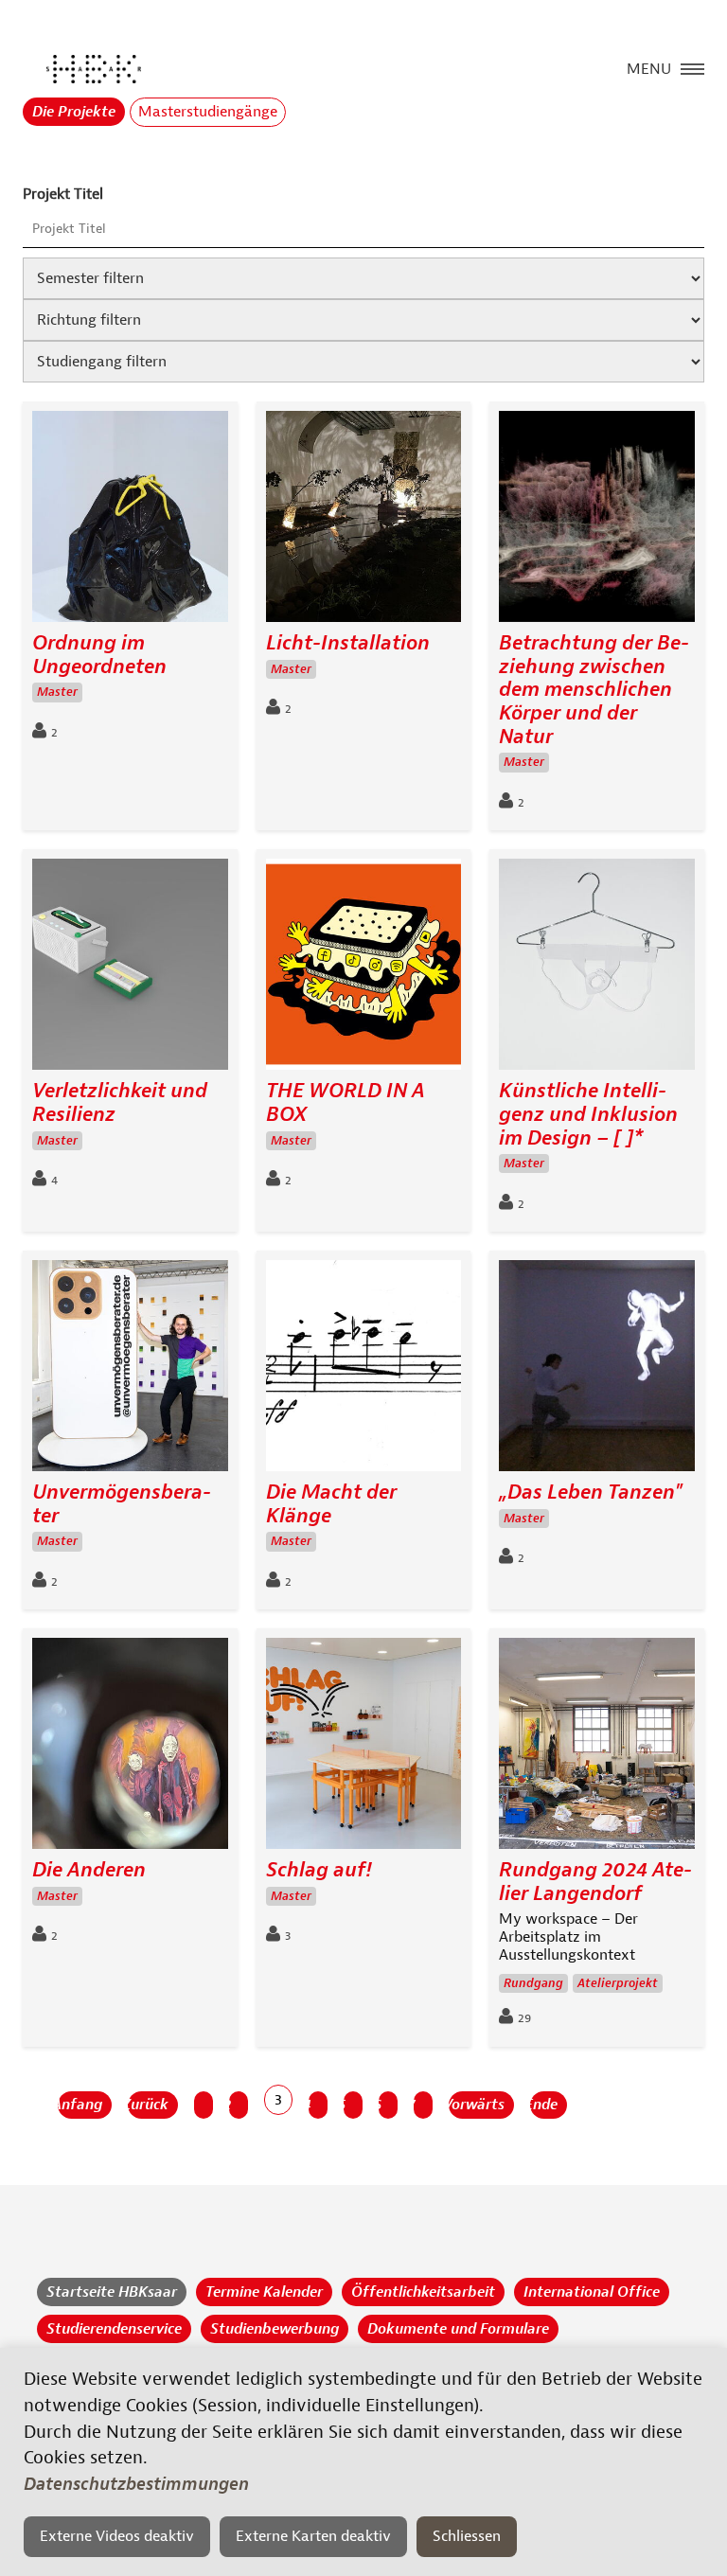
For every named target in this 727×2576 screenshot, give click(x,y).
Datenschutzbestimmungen (136, 2484)
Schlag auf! (319, 1870)
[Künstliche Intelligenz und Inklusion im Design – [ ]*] (597, 969)
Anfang (80, 2105)
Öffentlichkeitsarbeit (423, 2292)
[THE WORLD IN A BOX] (364, 969)
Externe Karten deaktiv (313, 2536)
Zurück (148, 2105)
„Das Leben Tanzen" (591, 1492)
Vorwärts (477, 2105)
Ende (544, 2105)
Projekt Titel (63, 194)
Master (57, 692)
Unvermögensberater (122, 1504)
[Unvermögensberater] (130, 1370)
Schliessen (467, 2536)
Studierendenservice (114, 2329)
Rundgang (533, 1983)
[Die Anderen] (130, 1748)
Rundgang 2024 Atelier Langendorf (595, 1882)
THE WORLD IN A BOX (346, 1102)
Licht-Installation (348, 643)
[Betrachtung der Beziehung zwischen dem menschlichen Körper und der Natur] (597, 521)
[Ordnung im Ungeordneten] (130, 521)
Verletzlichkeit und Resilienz (120, 1102)
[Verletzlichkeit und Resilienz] (130, 969)
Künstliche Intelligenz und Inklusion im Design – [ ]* (588, 1114)
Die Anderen (89, 1870)
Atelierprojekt (618, 1983)
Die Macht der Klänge (331, 1504)
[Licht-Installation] (364, 521)
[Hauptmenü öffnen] (692, 67)
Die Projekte (74, 112)
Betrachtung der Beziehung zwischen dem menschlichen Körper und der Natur (594, 690)
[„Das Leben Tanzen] (597, 1370)
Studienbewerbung (275, 2329)
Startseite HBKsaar (112, 2292)
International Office (592, 2292)
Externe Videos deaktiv (117, 2536)
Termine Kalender (264, 2292)
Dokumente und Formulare (458, 2329)
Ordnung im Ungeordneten (99, 655)
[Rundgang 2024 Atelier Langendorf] (597, 1748)
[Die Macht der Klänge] (364, 1370)
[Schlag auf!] (364, 1748)
